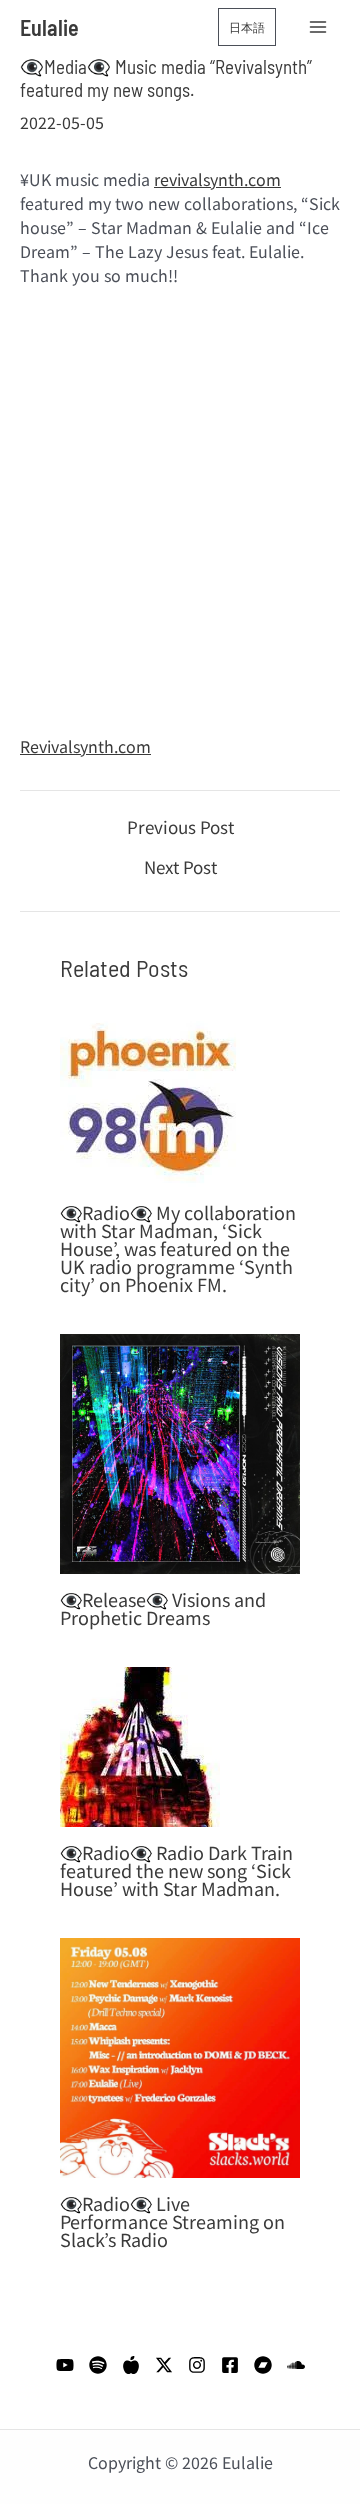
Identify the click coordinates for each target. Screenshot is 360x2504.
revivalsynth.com (217, 179)
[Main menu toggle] (318, 27)
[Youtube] (65, 2365)
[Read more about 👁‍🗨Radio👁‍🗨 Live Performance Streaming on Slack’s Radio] (180, 2055)
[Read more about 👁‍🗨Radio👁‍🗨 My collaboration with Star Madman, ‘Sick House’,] (150, 1094)
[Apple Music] (131, 2365)
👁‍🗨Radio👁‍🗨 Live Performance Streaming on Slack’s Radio (172, 2221)
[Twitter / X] (164, 2365)
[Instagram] (197, 2365)
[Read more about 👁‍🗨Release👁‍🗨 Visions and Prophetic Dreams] (180, 1451)
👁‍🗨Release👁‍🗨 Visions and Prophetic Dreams (163, 1608)
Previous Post (180, 826)
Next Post (180, 866)
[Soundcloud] (296, 2365)
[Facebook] (230, 2365)
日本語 (247, 26)
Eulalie (49, 27)
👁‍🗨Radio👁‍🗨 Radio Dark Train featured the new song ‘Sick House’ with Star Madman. (176, 1870)
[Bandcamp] (263, 2365)
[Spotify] (98, 2365)
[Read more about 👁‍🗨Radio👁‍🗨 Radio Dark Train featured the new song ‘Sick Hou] (140, 1744)
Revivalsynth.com (85, 746)
